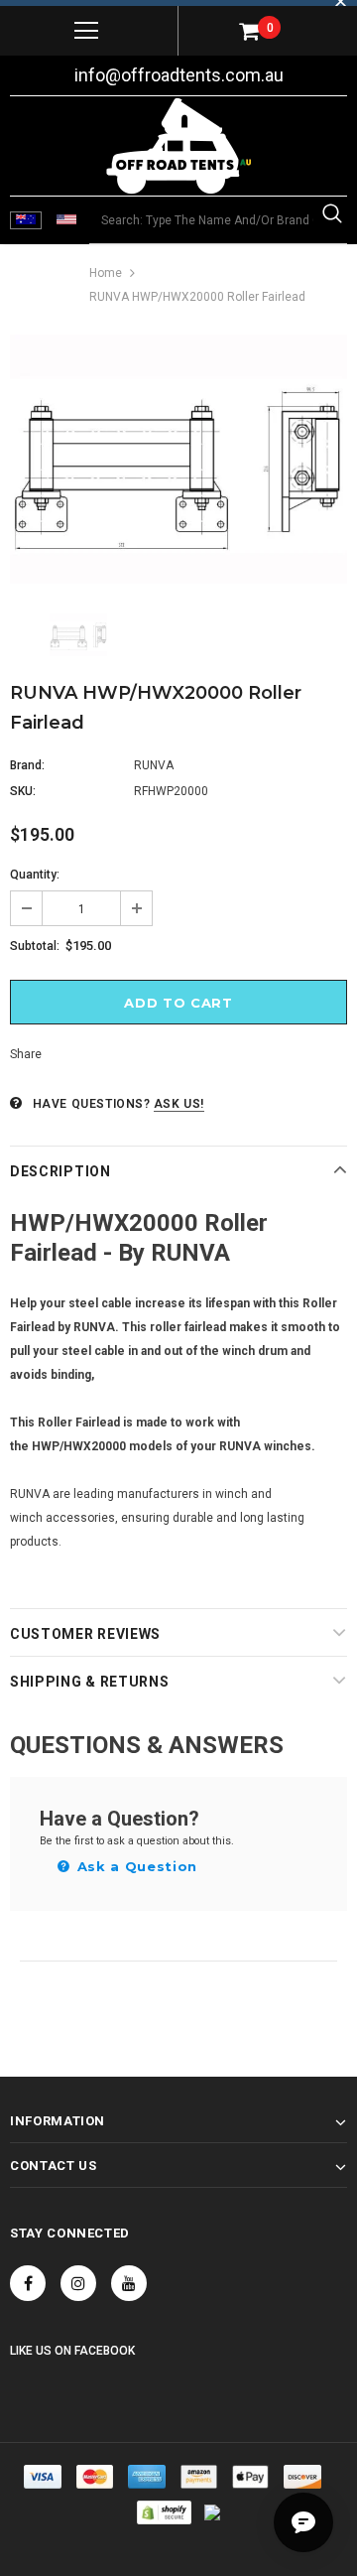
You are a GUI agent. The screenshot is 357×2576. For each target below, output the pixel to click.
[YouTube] (129, 2283)
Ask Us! (179, 1104)
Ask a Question (135, 1866)
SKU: (23, 791)
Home (106, 273)
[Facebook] (28, 2283)
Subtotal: (35, 946)
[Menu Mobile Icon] (86, 31)
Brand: (27, 765)
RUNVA (154, 765)
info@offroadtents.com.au (179, 75)
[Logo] (178, 146)
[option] (178, 459)
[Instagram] (78, 2283)
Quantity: (35, 875)
